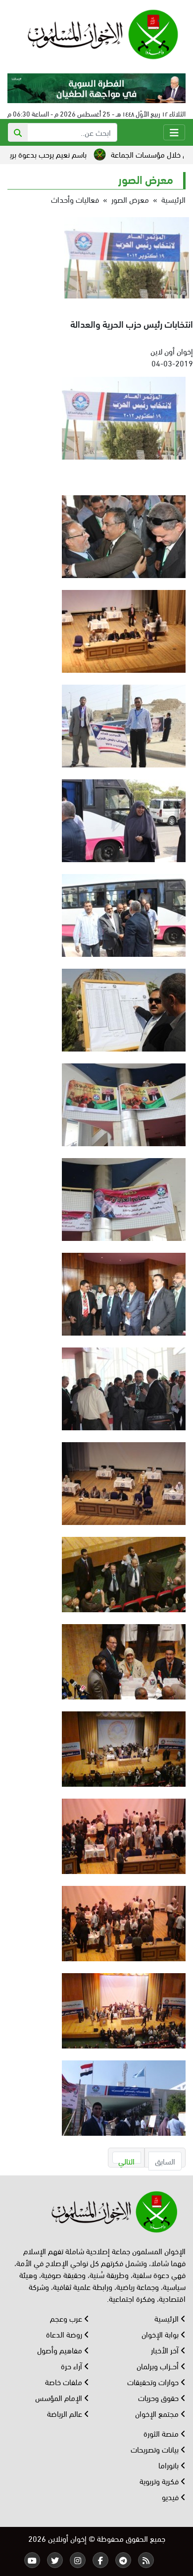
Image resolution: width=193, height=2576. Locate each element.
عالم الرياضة (66, 2413)
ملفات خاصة (65, 2381)
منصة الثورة (162, 2433)
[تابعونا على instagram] (78, 2560)
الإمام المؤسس (60, 2397)
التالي (126, 2159)
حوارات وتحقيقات (154, 2381)
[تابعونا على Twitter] (55, 2560)
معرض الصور (130, 199)
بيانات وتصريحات (156, 2449)
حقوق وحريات (159, 2397)
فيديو (171, 2496)
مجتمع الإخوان (158, 2413)
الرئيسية (173, 199)
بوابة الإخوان (161, 2334)
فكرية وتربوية (160, 2481)
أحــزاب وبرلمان (159, 2366)
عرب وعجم (67, 2318)
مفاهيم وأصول (61, 2350)
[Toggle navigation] (174, 132)
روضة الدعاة (65, 2334)
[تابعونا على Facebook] (100, 2560)
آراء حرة (72, 2366)
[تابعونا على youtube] (32, 2560)
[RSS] (146, 2560)
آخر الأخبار (166, 2350)
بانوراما (169, 2465)
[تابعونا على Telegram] (123, 2560)
